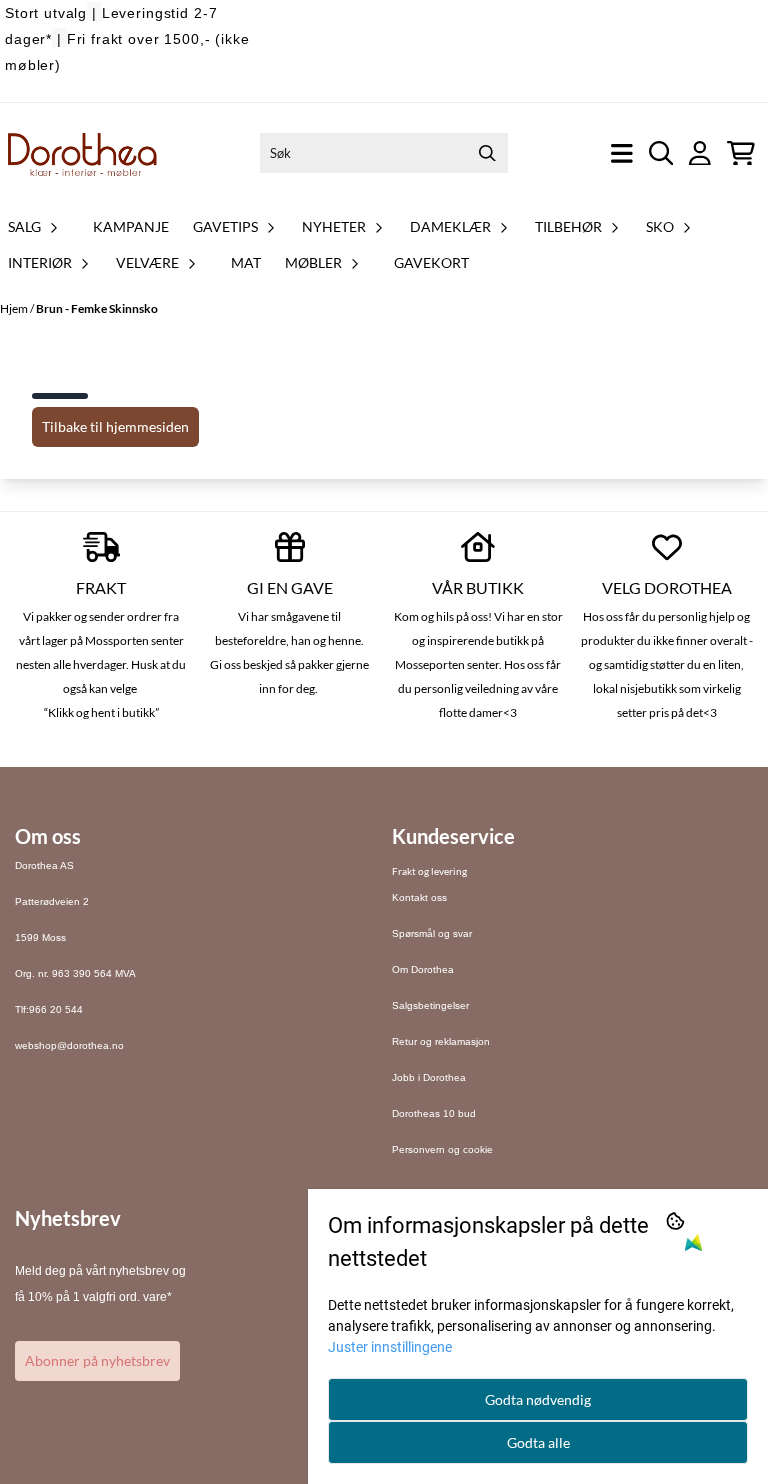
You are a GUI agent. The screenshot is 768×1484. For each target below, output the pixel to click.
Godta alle (538, 1442)
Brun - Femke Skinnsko (97, 308)
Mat (246, 262)
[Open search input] (661, 153)
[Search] (488, 153)
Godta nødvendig (538, 1399)
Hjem (15, 308)
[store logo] (83, 153)
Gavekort (431, 262)
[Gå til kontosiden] (700, 153)
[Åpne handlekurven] (741, 153)
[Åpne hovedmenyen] (622, 153)
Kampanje (131, 226)
